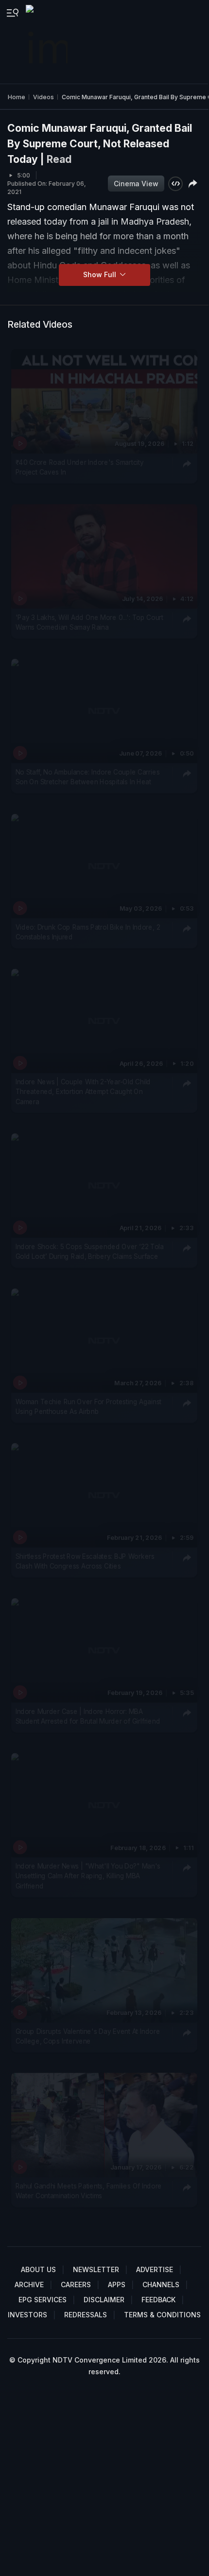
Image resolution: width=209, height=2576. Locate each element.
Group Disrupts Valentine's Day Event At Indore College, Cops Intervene (88, 2036)
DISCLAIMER (104, 2300)
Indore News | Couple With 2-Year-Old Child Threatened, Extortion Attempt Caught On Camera (83, 1092)
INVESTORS (27, 2315)
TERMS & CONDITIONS (162, 2315)
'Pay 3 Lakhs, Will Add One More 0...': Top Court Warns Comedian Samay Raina (89, 622)
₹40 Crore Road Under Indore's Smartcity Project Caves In (80, 467)
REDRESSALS (86, 2315)
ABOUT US (38, 2269)
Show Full (101, 274)
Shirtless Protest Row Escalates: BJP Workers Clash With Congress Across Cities (85, 1561)
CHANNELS (161, 2285)
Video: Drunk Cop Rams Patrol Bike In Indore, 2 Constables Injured (88, 932)
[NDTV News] (48, 42)
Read (59, 159)
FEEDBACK (158, 2300)
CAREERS (76, 2285)
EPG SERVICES (43, 2300)
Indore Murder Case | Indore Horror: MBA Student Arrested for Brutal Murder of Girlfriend (88, 1716)
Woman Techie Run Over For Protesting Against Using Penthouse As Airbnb (88, 1407)
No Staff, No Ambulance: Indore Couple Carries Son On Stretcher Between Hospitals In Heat (88, 777)
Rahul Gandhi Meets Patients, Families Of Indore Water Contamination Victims (89, 2191)
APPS (117, 2285)
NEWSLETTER (96, 2269)
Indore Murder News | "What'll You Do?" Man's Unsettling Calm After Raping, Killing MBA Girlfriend (88, 1876)
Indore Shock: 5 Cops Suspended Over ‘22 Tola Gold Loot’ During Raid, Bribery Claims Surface (90, 1252)
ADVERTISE (155, 2269)
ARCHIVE (29, 2285)
